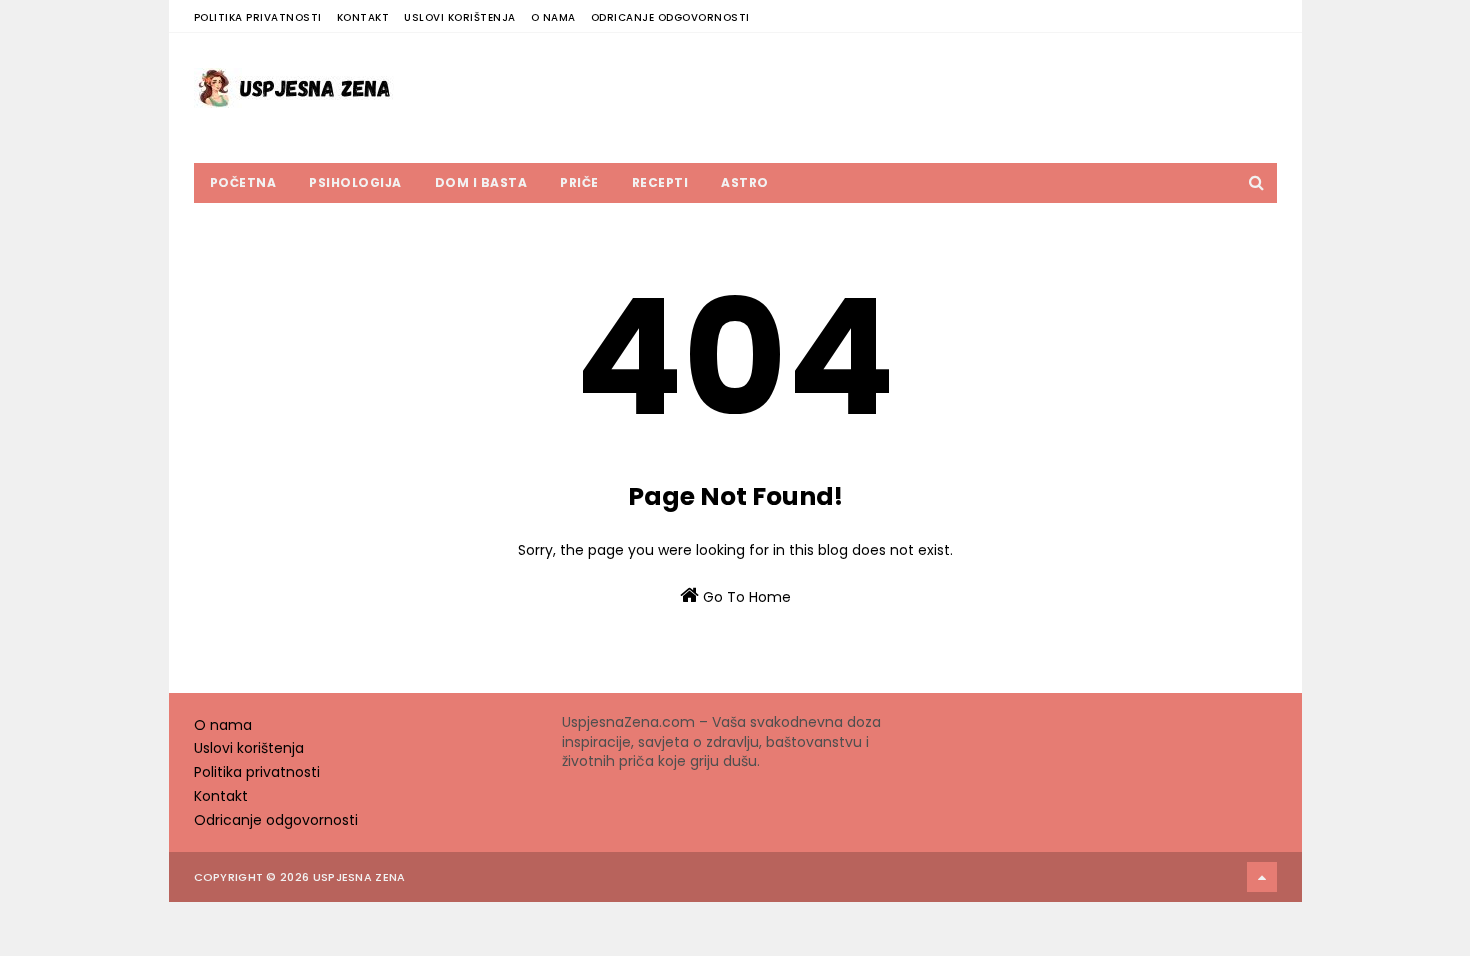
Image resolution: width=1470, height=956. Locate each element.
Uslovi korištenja (460, 17)
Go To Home (745, 597)
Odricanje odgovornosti (670, 17)
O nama (553, 17)
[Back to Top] (1262, 877)
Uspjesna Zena (359, 877)
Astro (745, 182)
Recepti (660, 182)
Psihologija (355, 182)
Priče (579, 182)
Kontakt (363, 17)
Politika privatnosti (258, 17)
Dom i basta (481, 182)
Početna (243, 182)
